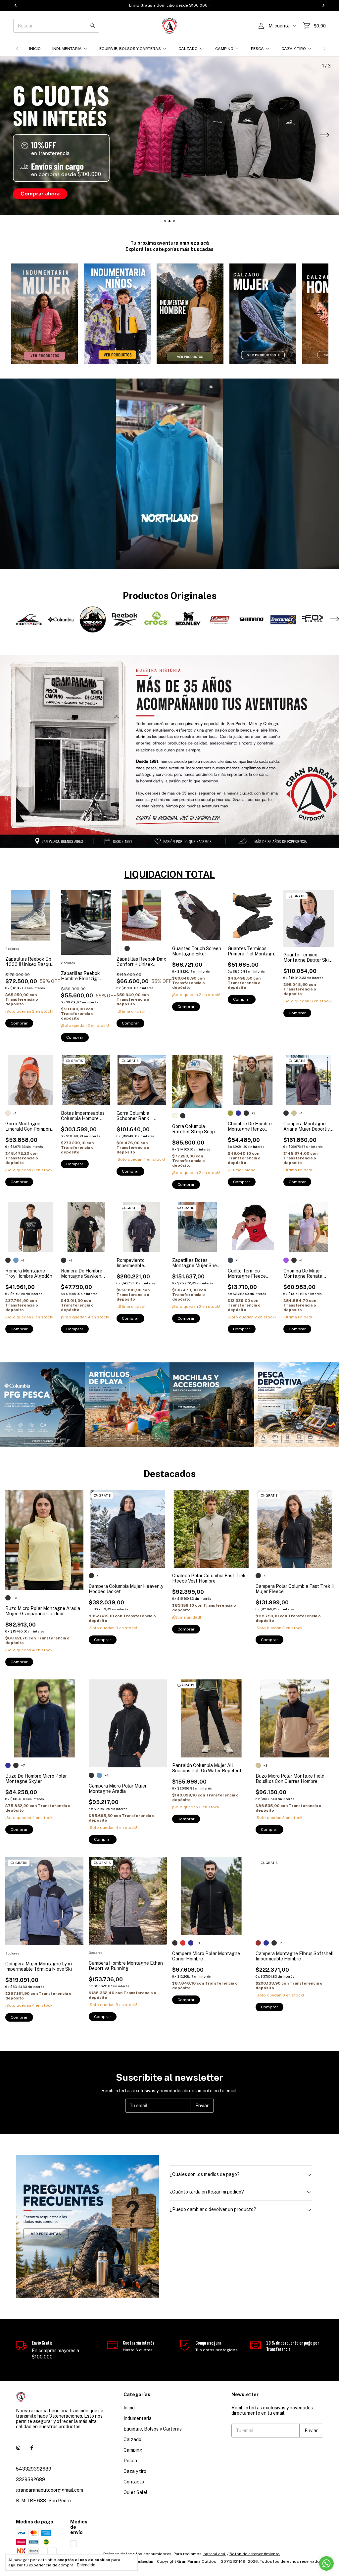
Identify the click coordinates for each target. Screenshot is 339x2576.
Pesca (257, 49)
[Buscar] (93, 26)
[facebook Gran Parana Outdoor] (32, 2448)
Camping (224, 49)
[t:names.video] (169, 474)
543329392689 (34, 2469)
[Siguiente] (324, 49)
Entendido (86, 2565)
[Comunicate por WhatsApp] (326, 2563)
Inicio (35, 49)
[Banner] (42, 1405)
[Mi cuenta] (261, 26)
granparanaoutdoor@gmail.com (49, 2490)
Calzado (188, 49)
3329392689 (30, 2479)
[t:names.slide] (169, 136)
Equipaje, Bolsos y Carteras (130, 49)
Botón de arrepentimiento (255, 2554)
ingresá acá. (214, 2554)
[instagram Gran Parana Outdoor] (18, 2448)
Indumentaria (67, 49)
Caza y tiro (294, 49)
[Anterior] (17, 49)
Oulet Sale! (135, 2492)
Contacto (134, 2482)
